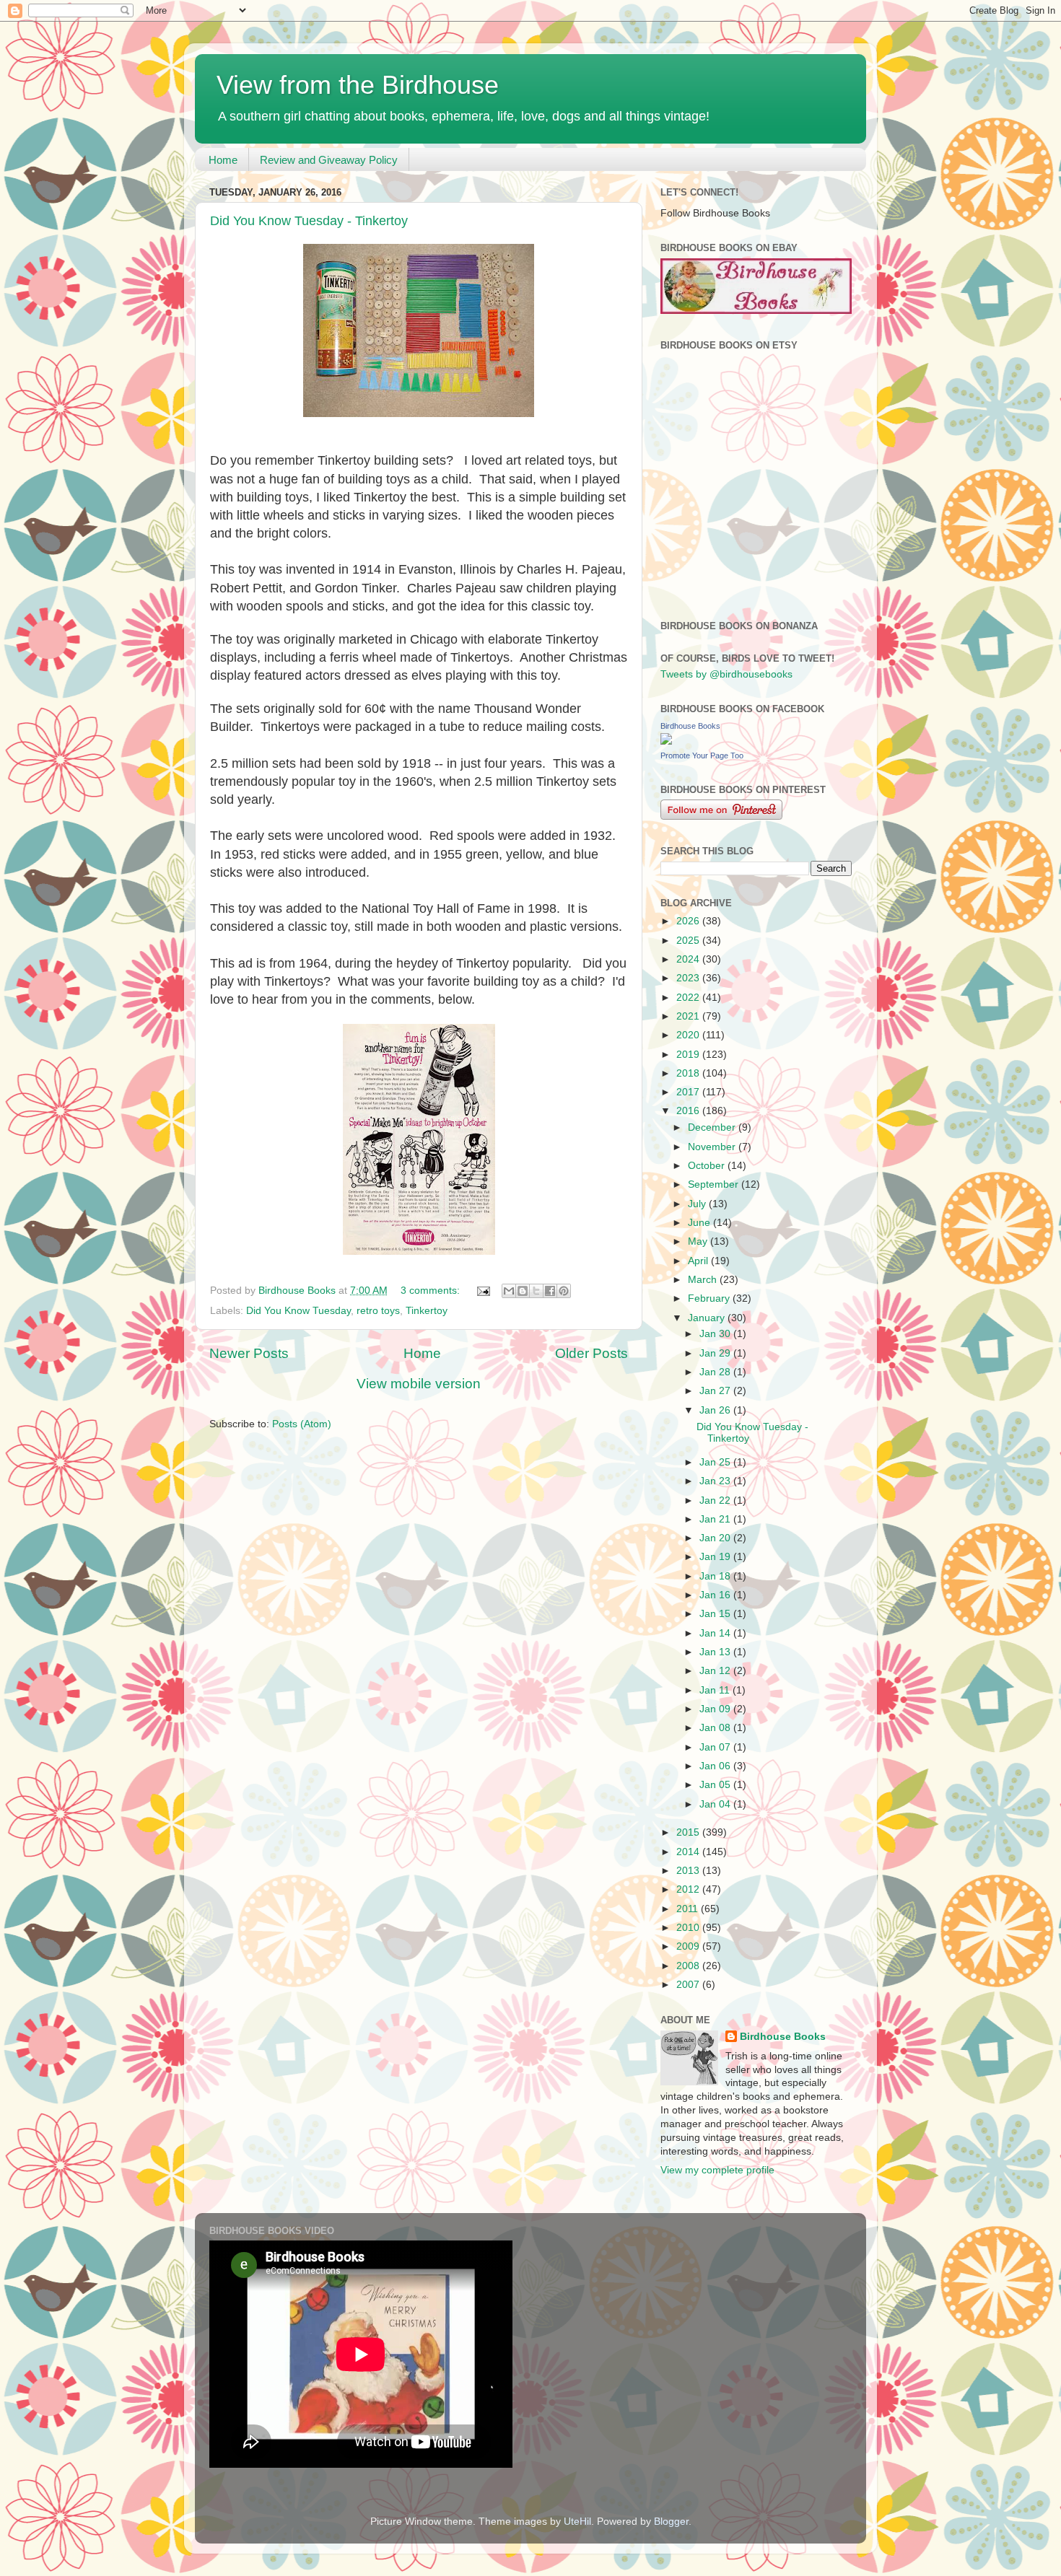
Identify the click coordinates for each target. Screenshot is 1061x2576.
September (715, 1184)
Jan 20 (716, 1538)
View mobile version (419, 1384)
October (708, 1166)
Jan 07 (716, 1747)
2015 (689, 1832)
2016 (689, 1111)
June (700, 1223)
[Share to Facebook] (550, 1291)
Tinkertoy (427, 1311)
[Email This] (509, 1291)
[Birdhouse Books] (666, 741)
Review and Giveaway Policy (329, 160)
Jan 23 (716, 1481)
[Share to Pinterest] (564, 1291)
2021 (689, 1016)
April (699, 1261)
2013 (689, 1871)
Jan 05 (716, 1785)
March (704, 1280)
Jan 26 (716, 1410)
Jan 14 (716, 1633)
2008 (689, 1966)
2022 (689, 998)
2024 (689, 959)
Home (223, 160)
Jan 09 (716, 1709)
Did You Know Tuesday (298, 1311)
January (708, 1318)
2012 (689, 1889)
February (710, 1298)
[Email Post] (483, 1291)
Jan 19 (716, 1557)
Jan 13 (716, 1652)
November (713, 1147)
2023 (689, 978)
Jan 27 (716, 1391)
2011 (689, 1909)
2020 (689, 1035)
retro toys (378, 1311)
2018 (689, 1073)
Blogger (671, 2522)
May (699, 1241)
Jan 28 (716, 1372)
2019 (689, 1055)
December (713, 1127)
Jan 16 (716, 1595)
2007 (689, 1985)
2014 (689, 1852)
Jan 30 (716, 1334)
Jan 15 (716, 1614)
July (698, 1204)
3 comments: (432, 1291)
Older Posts (591, 1353)
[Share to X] (536, 1291)
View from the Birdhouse (358, 85)
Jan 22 (716, 1501)
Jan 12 (716, 1671)
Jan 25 (716, 1462)
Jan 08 (716, 1728)
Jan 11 (716, 1690)
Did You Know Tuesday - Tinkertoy (309, 221)
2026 (689, 921)
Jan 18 (716, 1576)
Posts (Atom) (302, 1424)
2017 (689, 1092)
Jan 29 (716, 1353)
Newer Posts (249, 1353)
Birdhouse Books (690, 726)
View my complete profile (717, 2170)
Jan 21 (716, 1519)
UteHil (577, 2522)
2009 (689, 1946)
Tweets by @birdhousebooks (726, 674)
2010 (689, 1928)
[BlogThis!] (523, 1291)
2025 (689, 941)
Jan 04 (716, 1804)
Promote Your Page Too (702, 755)
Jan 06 (716, 1766)
